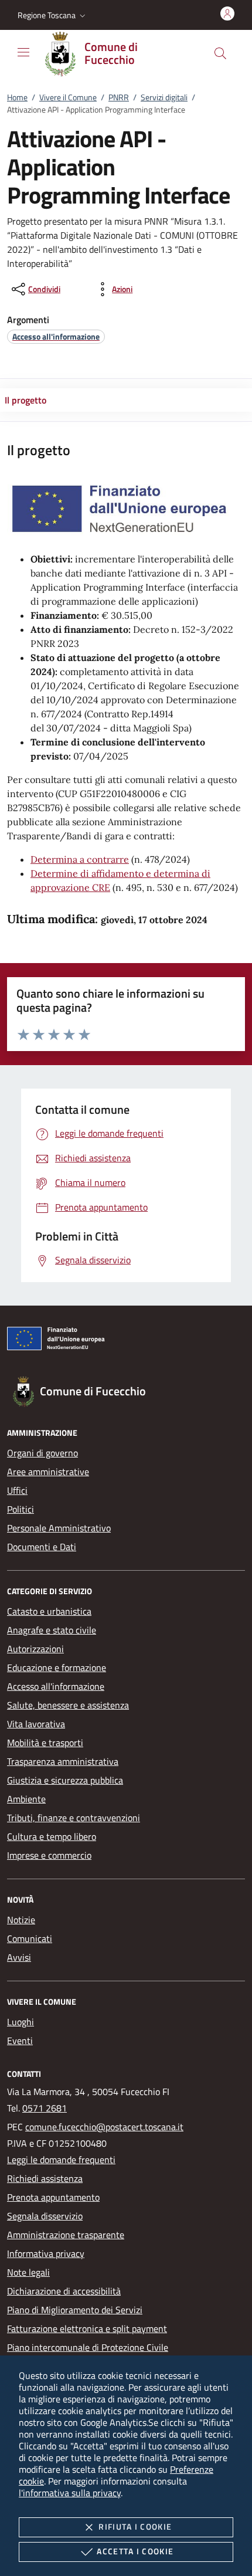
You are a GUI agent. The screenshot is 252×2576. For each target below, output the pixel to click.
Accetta (135, 2551)
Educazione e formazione (57, 1667)
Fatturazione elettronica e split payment (87, 2328)
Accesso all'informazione (56, 1686)
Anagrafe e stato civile (52, 1630)
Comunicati (30, 1938)
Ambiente (26, 1799)
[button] (53, 15)
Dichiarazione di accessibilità (64, 2291)
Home (17, 97)
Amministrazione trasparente (66, 2235)
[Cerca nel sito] (220, 53)
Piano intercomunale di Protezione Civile (88, 2347)
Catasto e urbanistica (49, 1611)
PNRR (119, 97)
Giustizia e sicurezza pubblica (65, 1780)
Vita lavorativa (36, 1724)
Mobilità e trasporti (45, 1743)
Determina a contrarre (80, 859)
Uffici (17, 1490)
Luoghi (21, 2022)
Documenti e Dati (42, 1547)
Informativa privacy (46, 2253)
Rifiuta (135, 2526)
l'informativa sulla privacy (70, 2493)
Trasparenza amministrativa (63, 1761)
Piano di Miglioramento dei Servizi (75, 2310)
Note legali (28, 2272)
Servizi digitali (164, 97)
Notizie (21, 1920)
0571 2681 (45, 2108)
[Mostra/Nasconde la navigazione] (23, 52)
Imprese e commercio (49, 1855)
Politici (21, 1509)
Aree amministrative (48, 1472)
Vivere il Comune (68, 97)
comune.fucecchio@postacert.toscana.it (104, 2127)
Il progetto (25, 400)
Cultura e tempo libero (52, 1836)
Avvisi (19, 1957)
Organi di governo (42, 1453)
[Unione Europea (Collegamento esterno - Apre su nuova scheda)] (126, 1341)
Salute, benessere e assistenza (68, 1705)
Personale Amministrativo (59, 1528)
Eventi (20, 2041)
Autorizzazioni (35, 1649)
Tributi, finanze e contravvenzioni (74, 1818)
